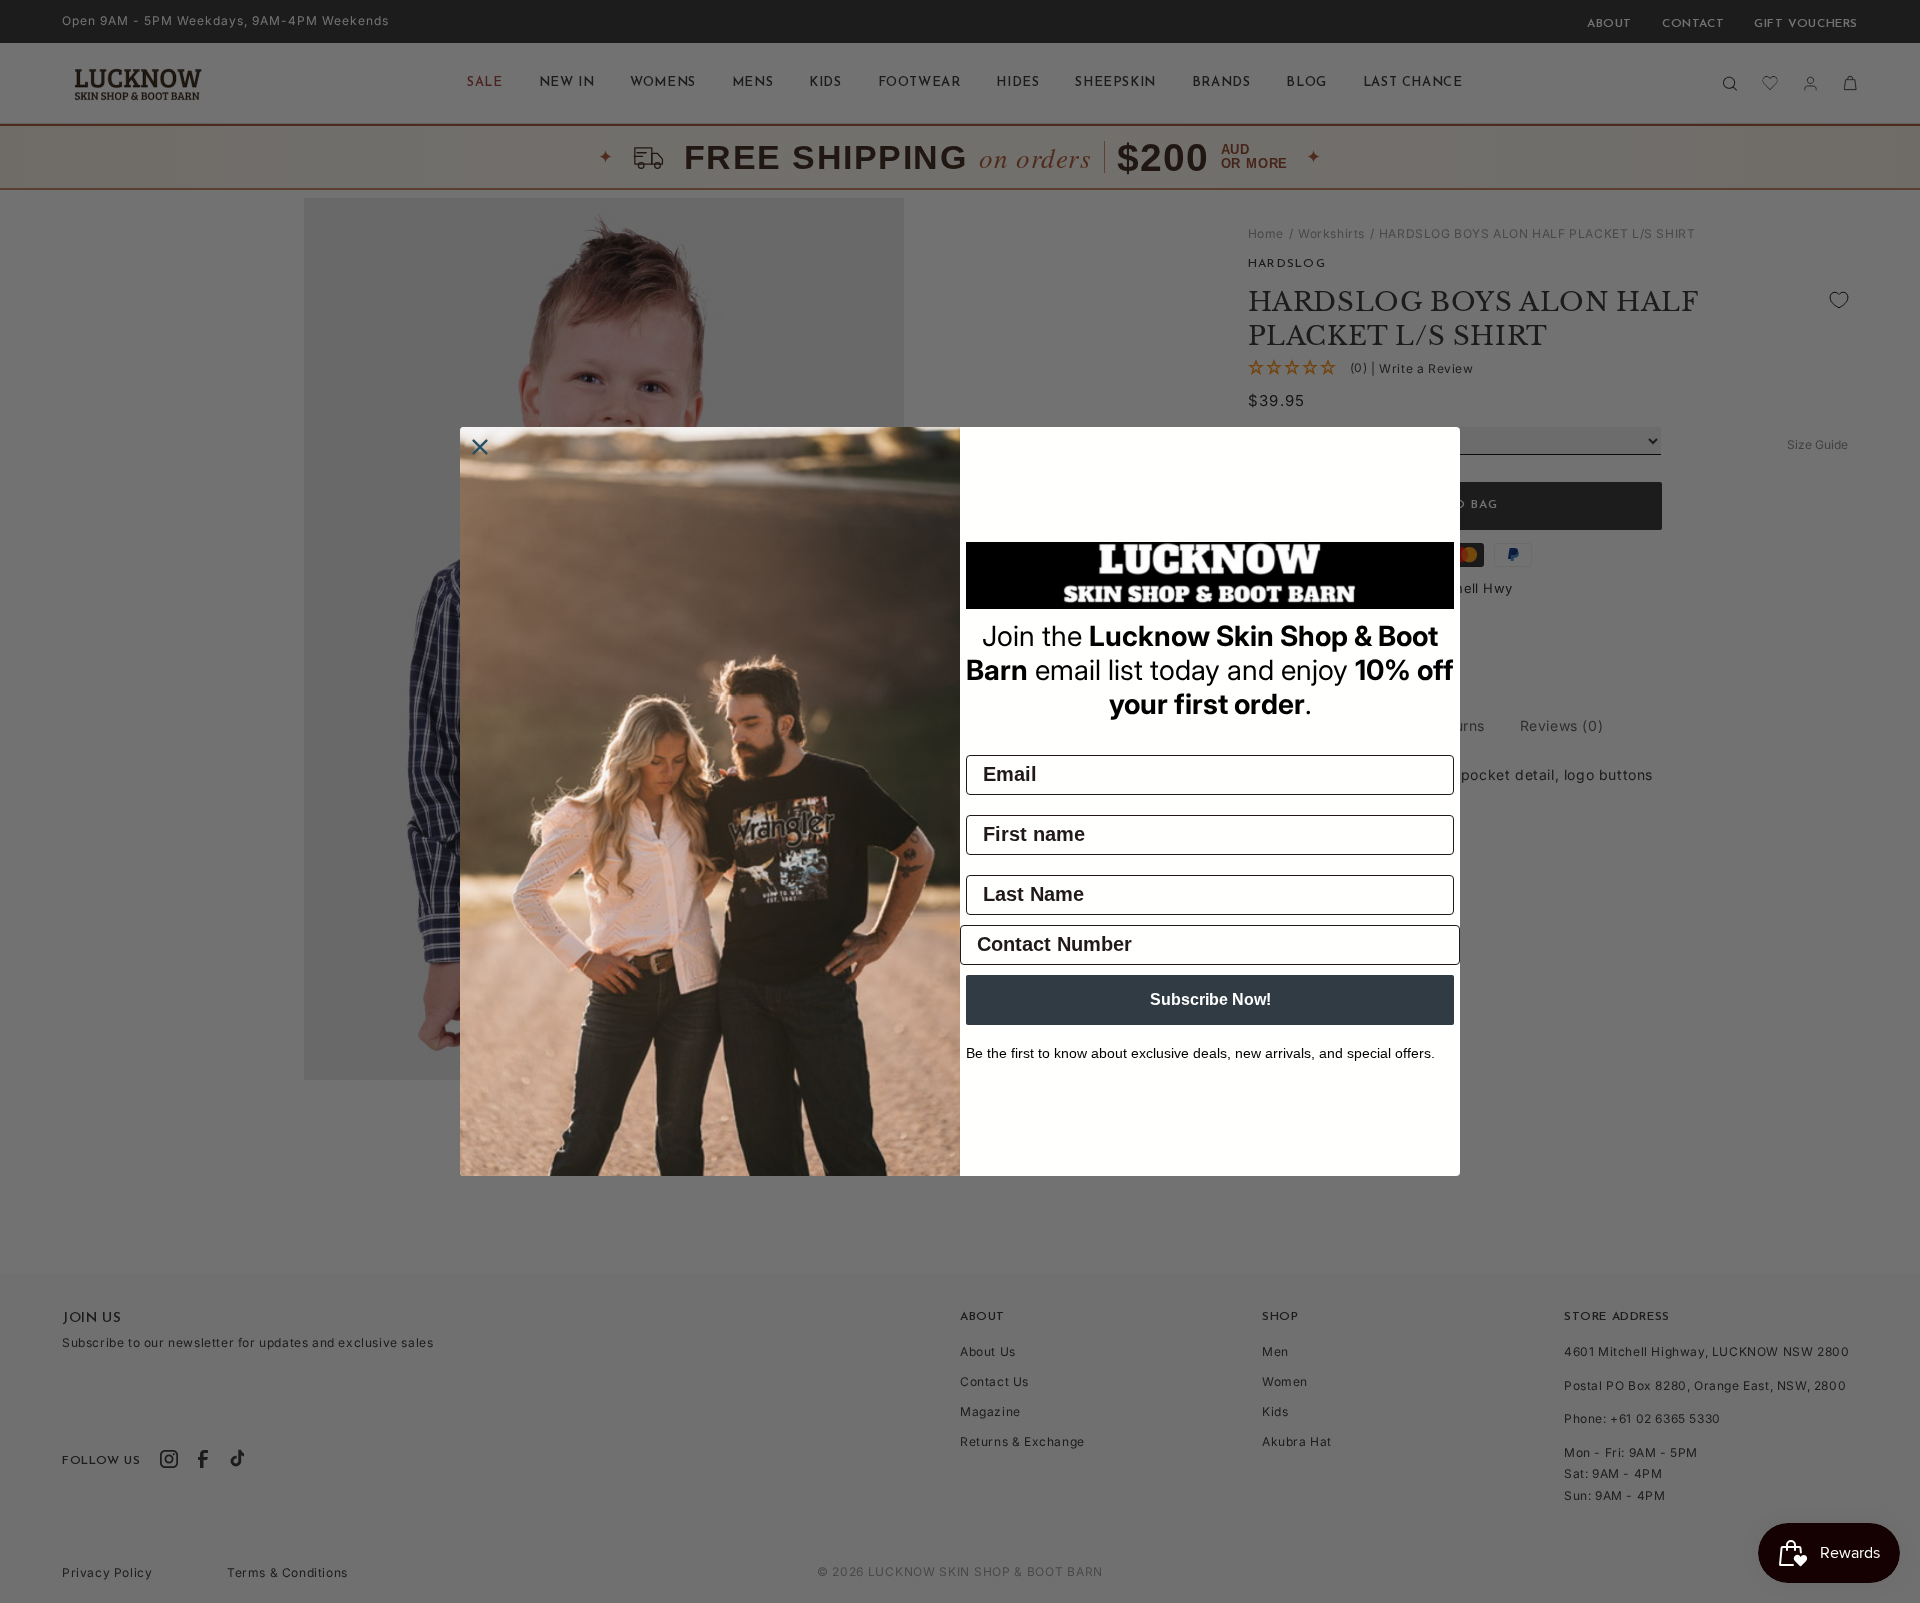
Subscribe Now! (1210, 999)
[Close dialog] (480, 447)
